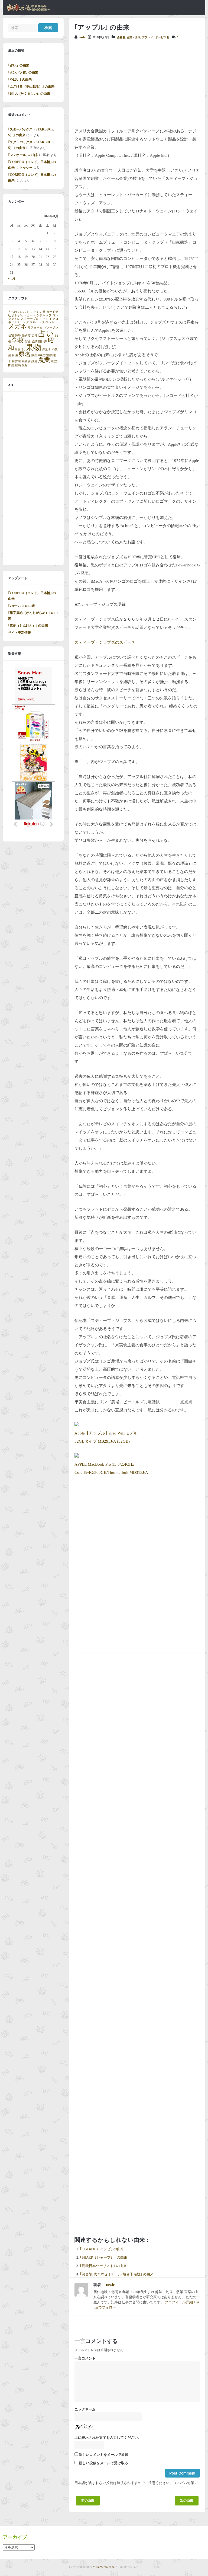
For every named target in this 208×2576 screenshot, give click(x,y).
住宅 (11, 335)
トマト (44, 319)
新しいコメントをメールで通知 (103, 2455)
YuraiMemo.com (103, 2567)
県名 (25, 354)
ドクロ (54, 319)
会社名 (121, 37)
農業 (44, 360)
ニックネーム (85, 2409)
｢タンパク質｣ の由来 (23, 72)
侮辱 (18, 335)
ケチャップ (44, 315)
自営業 (16, 361)
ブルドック (37, 322)
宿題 (28, 341)
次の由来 (187, 2501)
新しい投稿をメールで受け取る (103, 2463)
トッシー (26, 168)
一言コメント (85, 2358)
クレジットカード (24, 315)
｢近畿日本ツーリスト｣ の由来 (103, 2266)
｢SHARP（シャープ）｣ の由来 (104, 2258)
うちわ (13, 312)
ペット (50, 322)
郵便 (11, 365)
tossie (82, 37)
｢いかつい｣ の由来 (22, 606)
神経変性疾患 (47, 355)
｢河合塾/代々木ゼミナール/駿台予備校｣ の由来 (117, 2274)
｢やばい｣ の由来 (20, 79)
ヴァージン (51, 328)
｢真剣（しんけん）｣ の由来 (28, 626)
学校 (18, 340)
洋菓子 (46, 349)
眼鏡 (34, 355)
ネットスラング (19, 322)
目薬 (15, 355)
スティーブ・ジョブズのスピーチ (105, 642)
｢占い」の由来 (19, 65)
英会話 (26, 361)
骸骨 (25, 365)
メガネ (17, 327)
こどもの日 (38, 312)
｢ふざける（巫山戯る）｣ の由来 (31, 87)
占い (46, 334)
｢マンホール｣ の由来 (23, 155)
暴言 (18, 349)
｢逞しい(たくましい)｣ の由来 (29, 94)
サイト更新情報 (19, 633)
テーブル (33, 319)
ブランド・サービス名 (155, 37)
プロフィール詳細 (179, 2302)
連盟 (54, 361)
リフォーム (35, 328)
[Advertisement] (137, 84)
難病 (18, 365)
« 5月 (12, 278)
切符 (34, 335)
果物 (33, 347)
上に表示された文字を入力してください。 (108, 2438)
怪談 (34, 341)
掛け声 (43, 341)
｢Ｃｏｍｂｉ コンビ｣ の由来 (102, 2249)
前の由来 (88, 2501)
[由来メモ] (28, 10)
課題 (34, 361)
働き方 (26, 335)
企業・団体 (134, 37)
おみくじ (24, 312)
